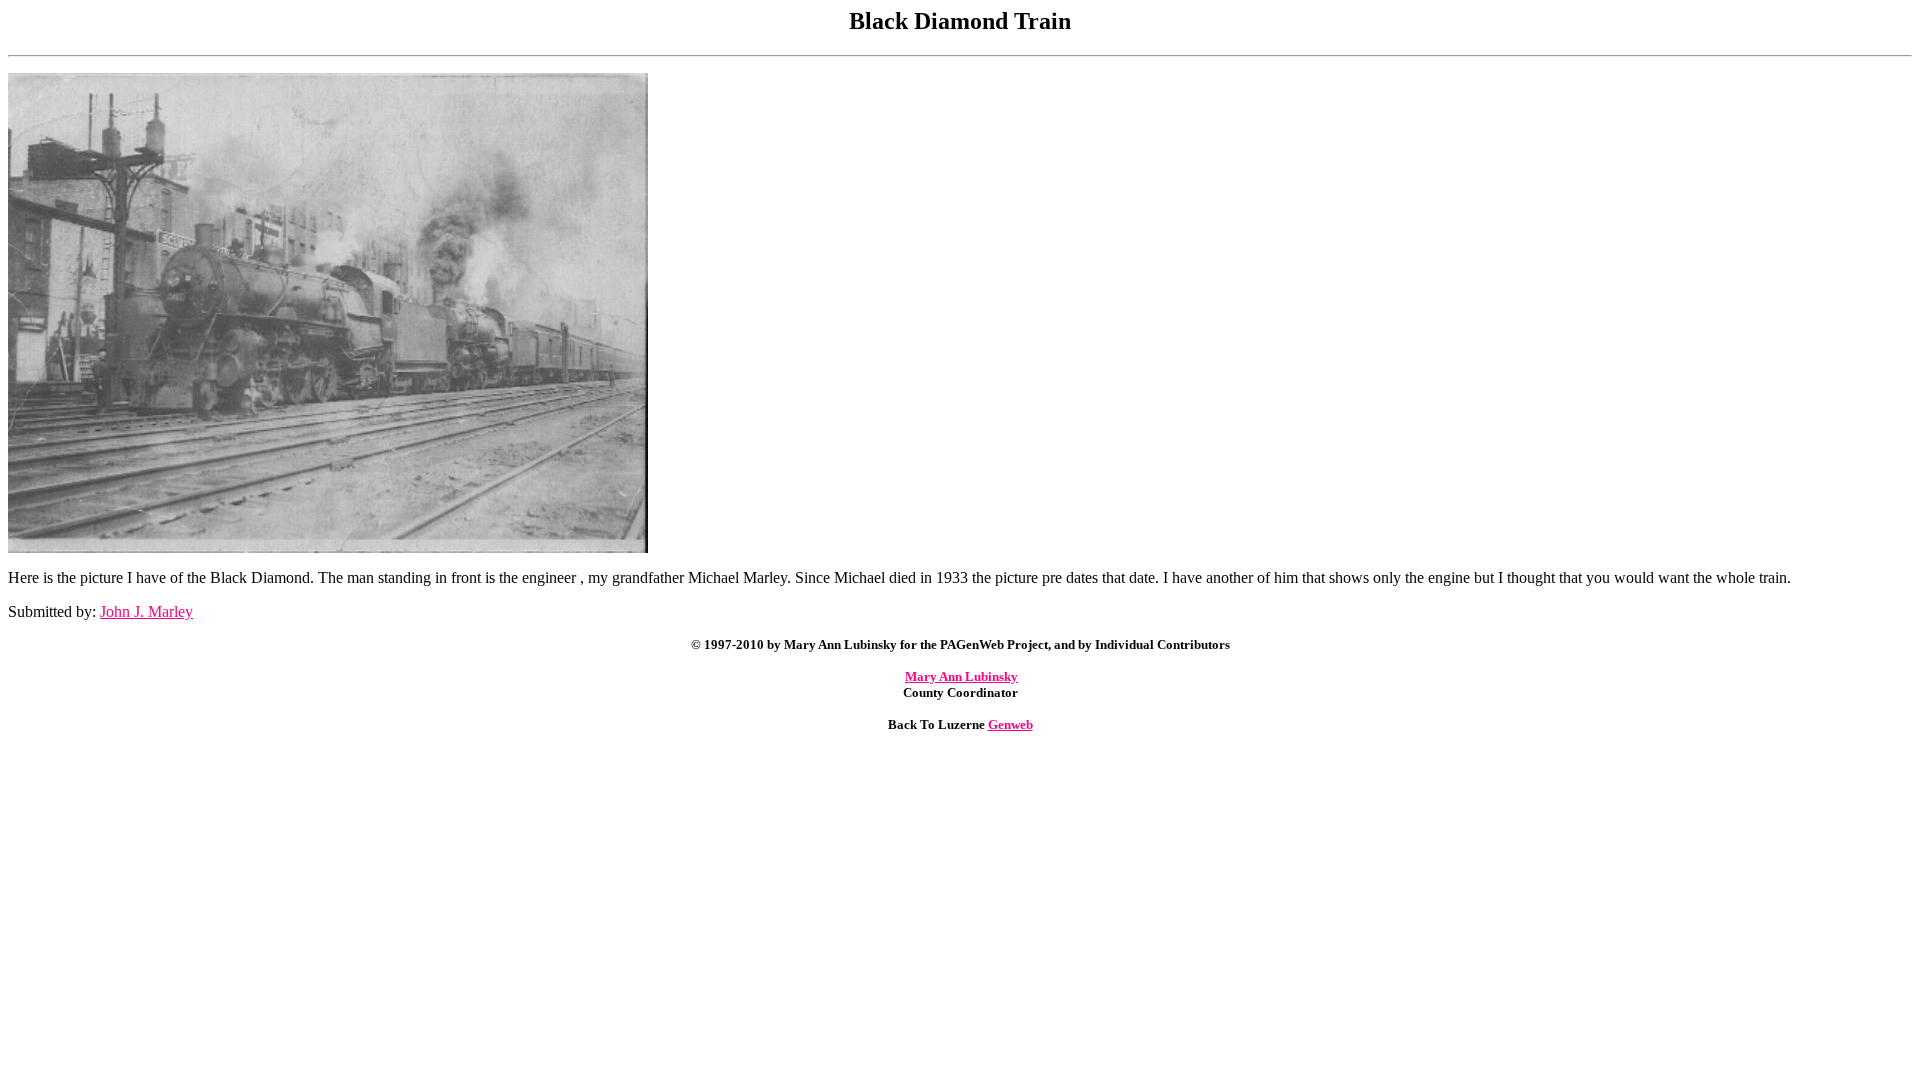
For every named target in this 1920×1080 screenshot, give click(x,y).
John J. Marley (146, 611)
